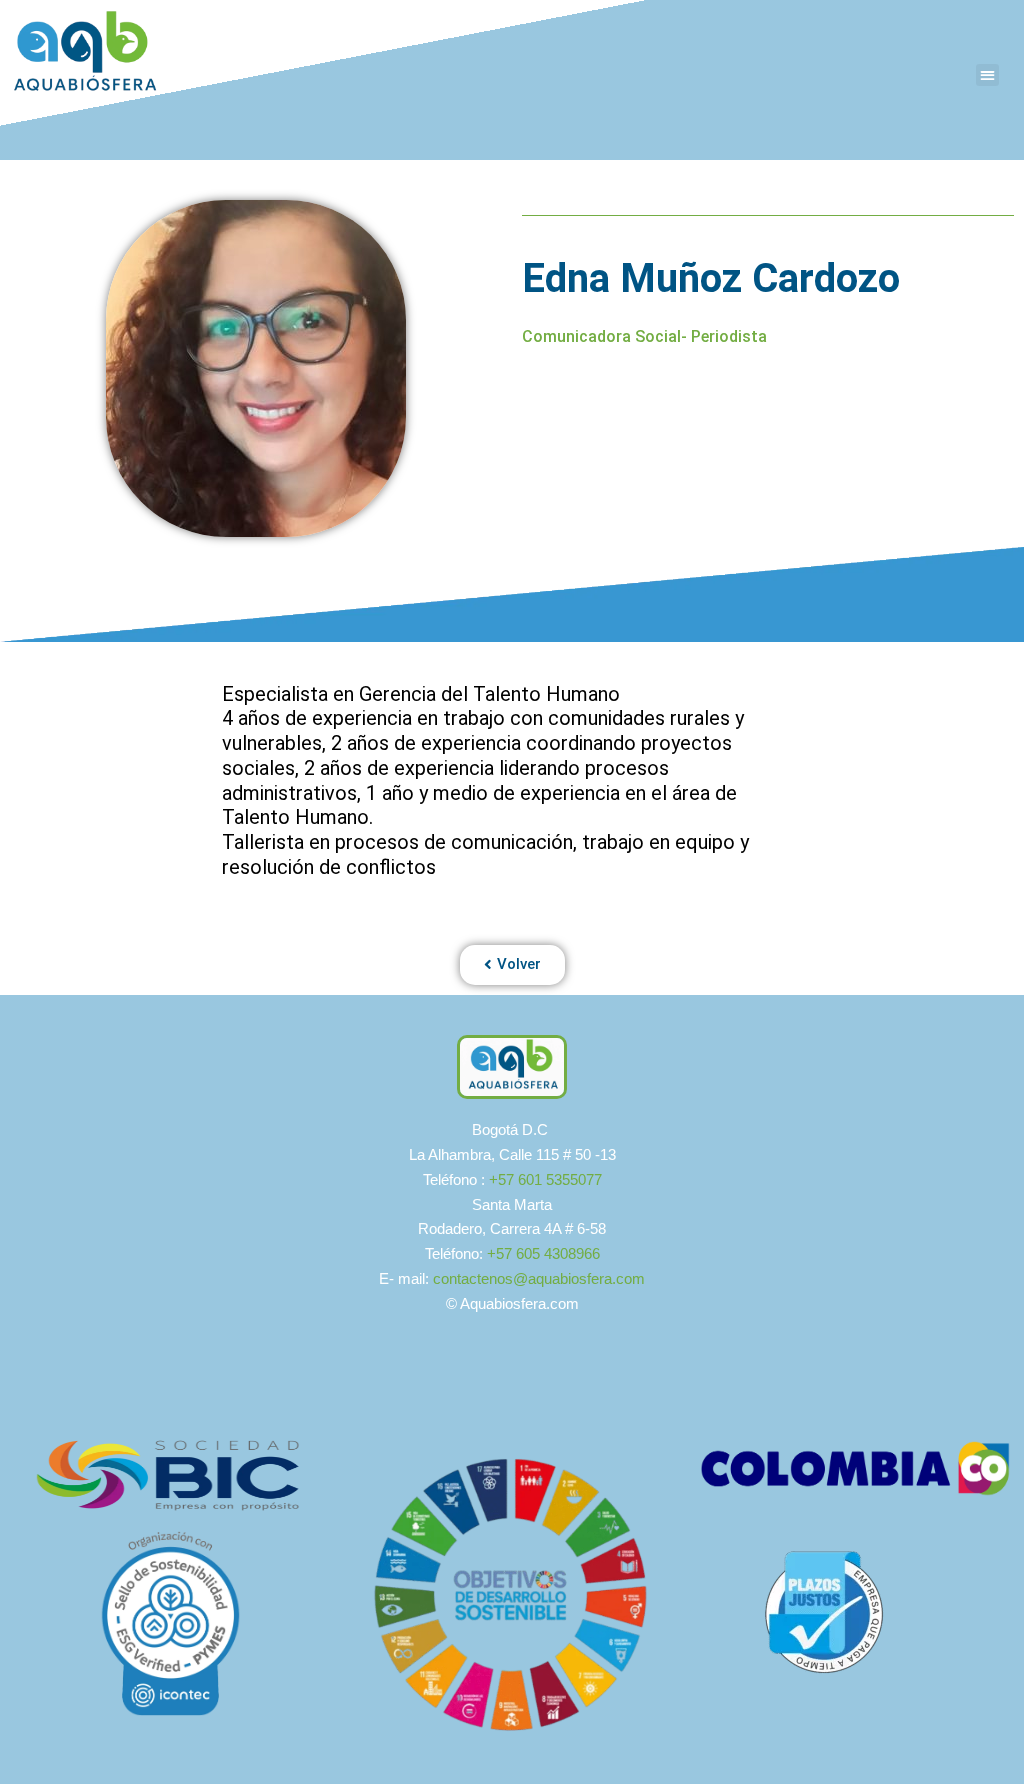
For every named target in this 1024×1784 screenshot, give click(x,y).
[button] (987, 75)
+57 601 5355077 (545, 1179)
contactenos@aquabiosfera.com (539, 1278)
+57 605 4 (519, 1253)
